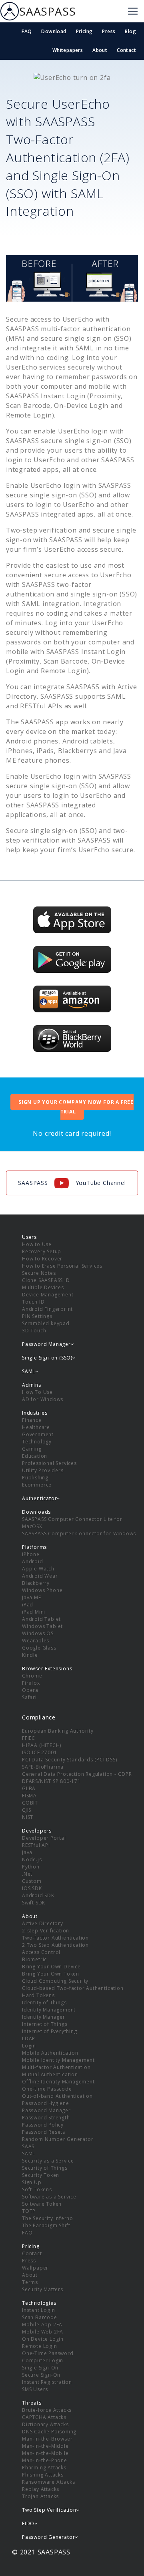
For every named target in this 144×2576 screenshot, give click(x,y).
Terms (30, 2282)
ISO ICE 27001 (39, 1752)
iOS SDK (32, 1888)
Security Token (41, 2175)
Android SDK (38, 1895)
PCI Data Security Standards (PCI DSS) (70, 1760)
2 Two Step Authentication (55, 1945)
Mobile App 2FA (42, 2325)
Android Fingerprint (47, 1309)
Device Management (48, 1295)
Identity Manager (44, 2017)
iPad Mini (34, 1612)
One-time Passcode (47, 2089)
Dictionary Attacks (45, 2424)
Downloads (36, 1512)
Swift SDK (34, 1903)
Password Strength (46, 2118)
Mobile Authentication (50, 2053)
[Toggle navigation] (133, 11)
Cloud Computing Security (55, 1981)
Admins (32, 1385)
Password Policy (43, 2125)
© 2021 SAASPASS (41, 2552)
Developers (37, 1831)
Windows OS (38, 1633)
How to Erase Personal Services (62, 1266)
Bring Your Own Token (51, 1974)
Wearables (36, 1641)
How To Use (37, 1392)
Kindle (30, 1655)
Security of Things (45, 2168)
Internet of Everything (50, 2031)
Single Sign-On (40, 2368)
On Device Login (43, 2339)
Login (29, 2046)
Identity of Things (44, 2003)
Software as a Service (49, 2197)
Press (109, 31)
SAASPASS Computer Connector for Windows (79, 1533)
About (100, 50)
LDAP (29, 2038)
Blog (130, 31)
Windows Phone (42, 1590)
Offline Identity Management (58, 2082)
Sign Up (32, 2182)
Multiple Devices (43, 1287)
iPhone (31, 1554)
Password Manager (46, 2110)
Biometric (34, 1959)
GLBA (29, 1788)
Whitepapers (68, 50)
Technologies (39, 2303)
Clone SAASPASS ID (46, 1280)
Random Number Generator (58, 2139)
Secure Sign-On (41, 2375)
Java (27, 1852)
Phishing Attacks (43, 2475)
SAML (29, 2154)
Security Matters (43, 2289)
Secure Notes (39, 1273)
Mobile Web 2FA (43, 2332)
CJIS (27, 1810)
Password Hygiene (46, 2103)
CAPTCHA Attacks (44, 2417)
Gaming (32, 1449)
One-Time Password (48, 2353)
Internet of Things (45, 2024)
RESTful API (36, 1845)
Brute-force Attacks (47, 2410)
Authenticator (39, 1498)
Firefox (31, 1683)
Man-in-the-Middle (45, 2446)
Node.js (32, 1859)
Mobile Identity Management (58, 2060)
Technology (37, 1442)
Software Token (42, 2204)
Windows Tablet (42, 1626)
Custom (32, 1881)
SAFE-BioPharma (43, 1767)
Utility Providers (43, 1470)
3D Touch (34, 1331)
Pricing (84, 31)
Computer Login (43, 2360)
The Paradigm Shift (46, 2225)
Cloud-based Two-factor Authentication (73, 1988)
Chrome (32, 1676)
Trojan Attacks (40, 2496)
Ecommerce (37, 1485)
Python (31, 1867)
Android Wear (40, 1576)
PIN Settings (37, 1316)
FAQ (27, 31)
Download (54, 31)
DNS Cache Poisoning (49, 2432)
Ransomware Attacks (48, 2482)
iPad (28, 1605)
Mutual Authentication (50, 2074)
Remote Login (40, 2346)
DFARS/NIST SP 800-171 (51, 1781)
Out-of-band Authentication (57, 2096)
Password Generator (48, 2537)
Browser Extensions (47, 1669)
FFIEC (29, 1738)
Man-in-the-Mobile (45, 2453)
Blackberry (36, 1583)
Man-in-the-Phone (45, 2460)
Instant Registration (47, 2382)
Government (38, 1434)
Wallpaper (35, 2268)
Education (35, 1456)
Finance (32, 1420)
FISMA (29, 1796)
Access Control (41, 1952)
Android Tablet (41, 1619)
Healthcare (36, 1427)
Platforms (34, 1547)
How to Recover (42, 1259)
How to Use (37, 1244)
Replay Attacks (41, 2489)
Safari (29, 1697)
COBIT (30, 1803)
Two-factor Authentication (55, 1938)
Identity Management (49, 2010)
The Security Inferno (48, 2218)
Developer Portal (44, 1838)
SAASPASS (47, 11)
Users (29, 1237)
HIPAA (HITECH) (42, 1745)
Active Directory (43, 1923)
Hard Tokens (38, 1995)
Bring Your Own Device (51, 1967)
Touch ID (33, 1302)
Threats (32, 2403)
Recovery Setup (42, 1251)
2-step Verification (46, 1931)
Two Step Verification (49, 2510)
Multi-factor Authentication (56, 2067)
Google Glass (39, 1648)
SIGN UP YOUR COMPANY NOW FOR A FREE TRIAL (76, 1107)
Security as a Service (48, 2161)
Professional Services (49, 1463)
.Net (27, 1874)
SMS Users (35, 2389)
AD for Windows (43, 1399)
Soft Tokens (37, 2189)
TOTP (29, 2211)
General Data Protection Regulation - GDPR (77, 1774)
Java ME (32, 1597)
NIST (28, 1817)
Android (33, 1561)
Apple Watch (38, 1569)
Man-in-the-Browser (47, 2439)
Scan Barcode (40, 2317)
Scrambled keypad (46, 1323)
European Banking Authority (58, 1731)
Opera (30, 1690)
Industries (35, 1413)
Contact (126, 50)
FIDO (28, 2523)
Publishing (35, 1478)
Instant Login (38, 2310)
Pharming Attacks (44, 2468)
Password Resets (44, 2132)
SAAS (28, 2146)
